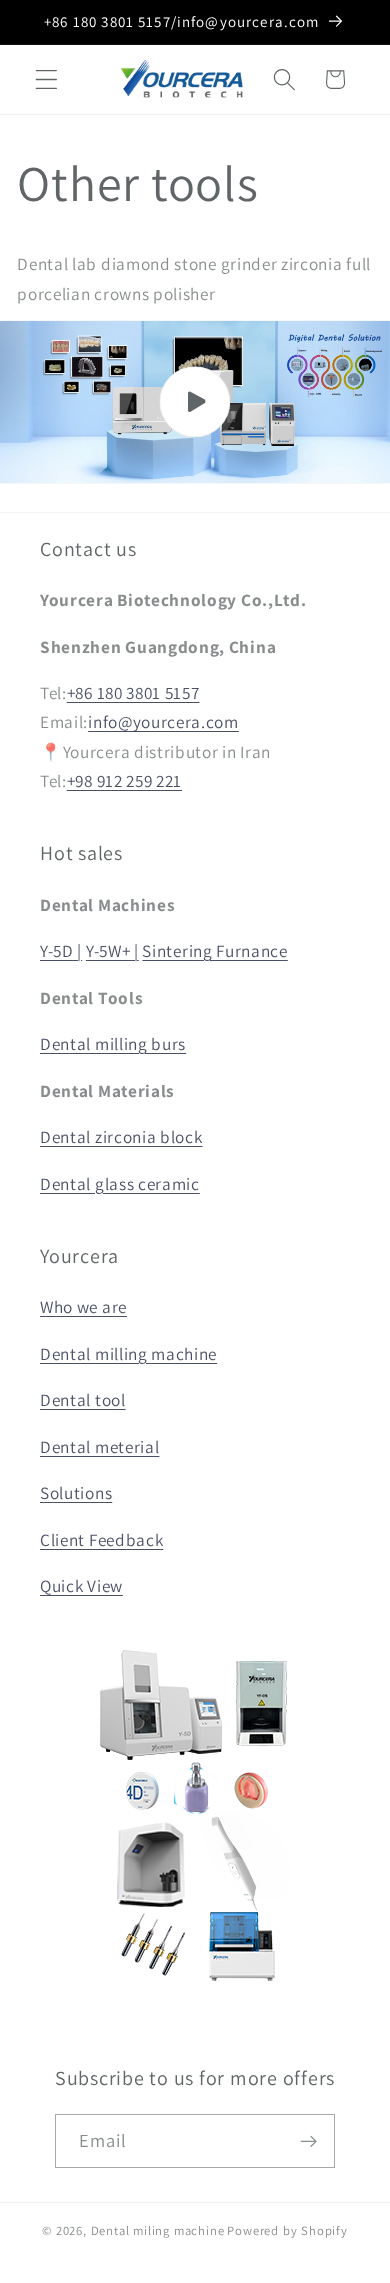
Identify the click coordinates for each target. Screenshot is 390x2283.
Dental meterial (99, 1446)
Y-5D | (61, 950)
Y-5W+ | (112, 950)
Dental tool (83, 1399)
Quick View (81, 1585)
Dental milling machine (128, 1353)
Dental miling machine (158, 2230)
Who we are (83, 1306)
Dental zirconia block (121, 1136)
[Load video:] (195, 402)
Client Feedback (101, 1539)
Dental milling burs (113, 1043)
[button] (46, 79)
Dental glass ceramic (120, 1183)
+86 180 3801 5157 (133, 692)
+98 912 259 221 (124, 780)
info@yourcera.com (163, 721)
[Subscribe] (309, 2141)
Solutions (76, 1492)
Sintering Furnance (214, 950)
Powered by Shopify (287, 2230)
